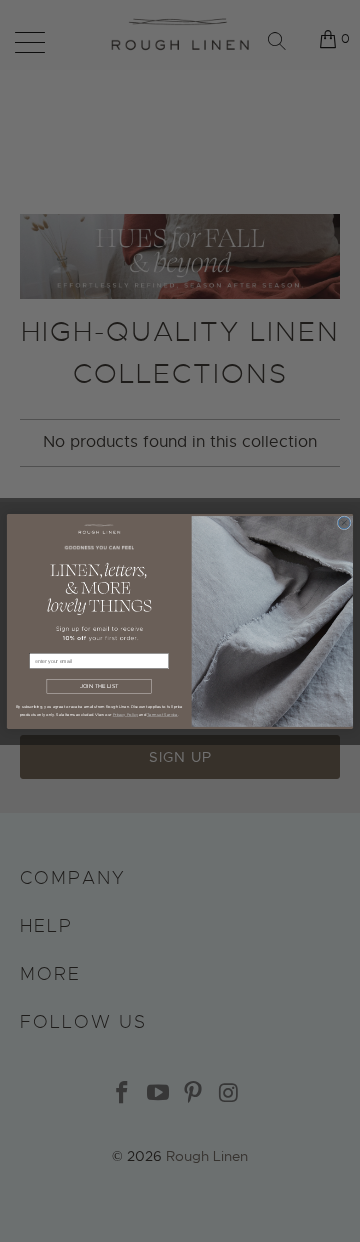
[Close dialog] (344, 522)
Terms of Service (162, 714)
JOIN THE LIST (99, 686)
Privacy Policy (125, 714)
